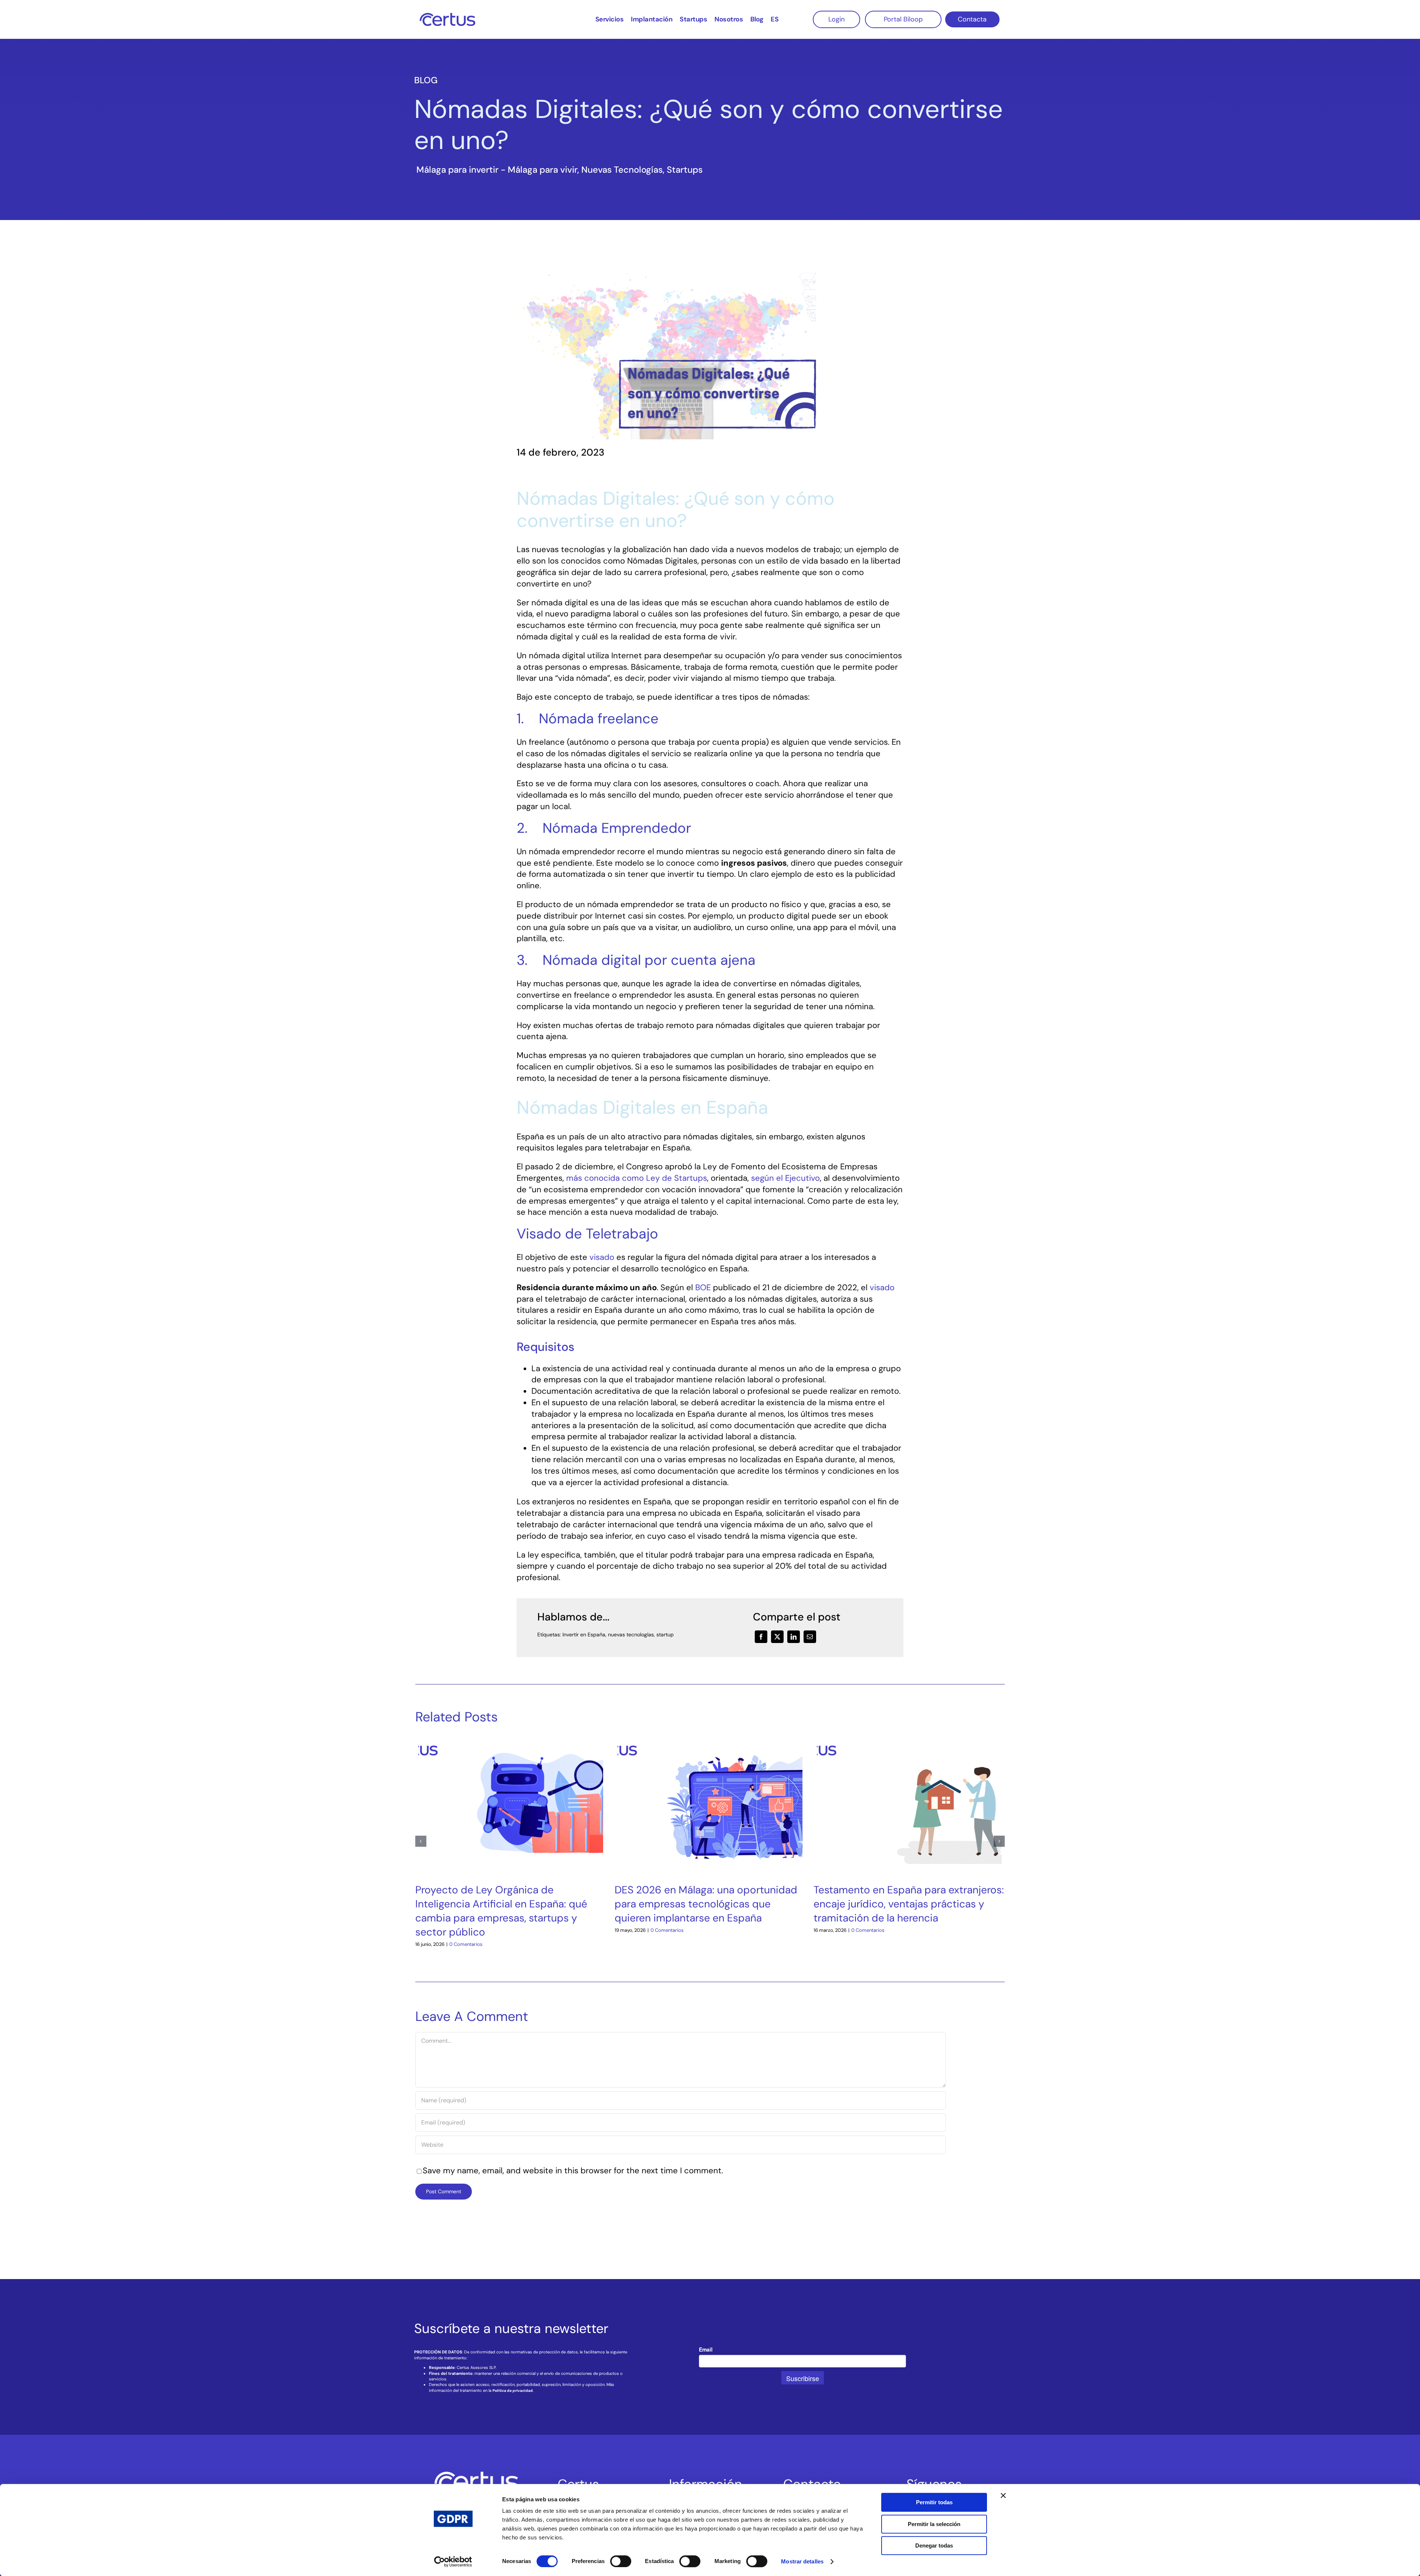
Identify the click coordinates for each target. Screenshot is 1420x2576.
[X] (777, 1637)
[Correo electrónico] (810, 1637)
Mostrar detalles (802, 2561)
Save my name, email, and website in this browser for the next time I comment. (573, 2171)
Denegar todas (934, 2545)
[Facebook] (761, 1637)
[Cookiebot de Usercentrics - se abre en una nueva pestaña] (453, 2562)
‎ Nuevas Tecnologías (621, 170)
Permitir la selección (934, 2524)
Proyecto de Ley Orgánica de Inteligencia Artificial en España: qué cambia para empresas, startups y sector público (501, 1911)
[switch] (621, 2561)
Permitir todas (934, 2502)
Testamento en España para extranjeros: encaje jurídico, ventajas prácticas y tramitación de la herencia (909, 1904)
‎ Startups (684, 170)
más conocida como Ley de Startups (637, 1178)
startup (665, 1634)
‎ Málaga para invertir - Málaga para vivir (496, 170)
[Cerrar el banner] (1003, 2495)
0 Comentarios (466, 1944)
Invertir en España (584, 1634)
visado (602, 1257)
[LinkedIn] (794, 1637)
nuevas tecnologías (631, 1634)
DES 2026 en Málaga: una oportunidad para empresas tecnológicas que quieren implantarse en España (706, 1904)
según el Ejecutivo (785, 1178)
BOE (703, 1287)
